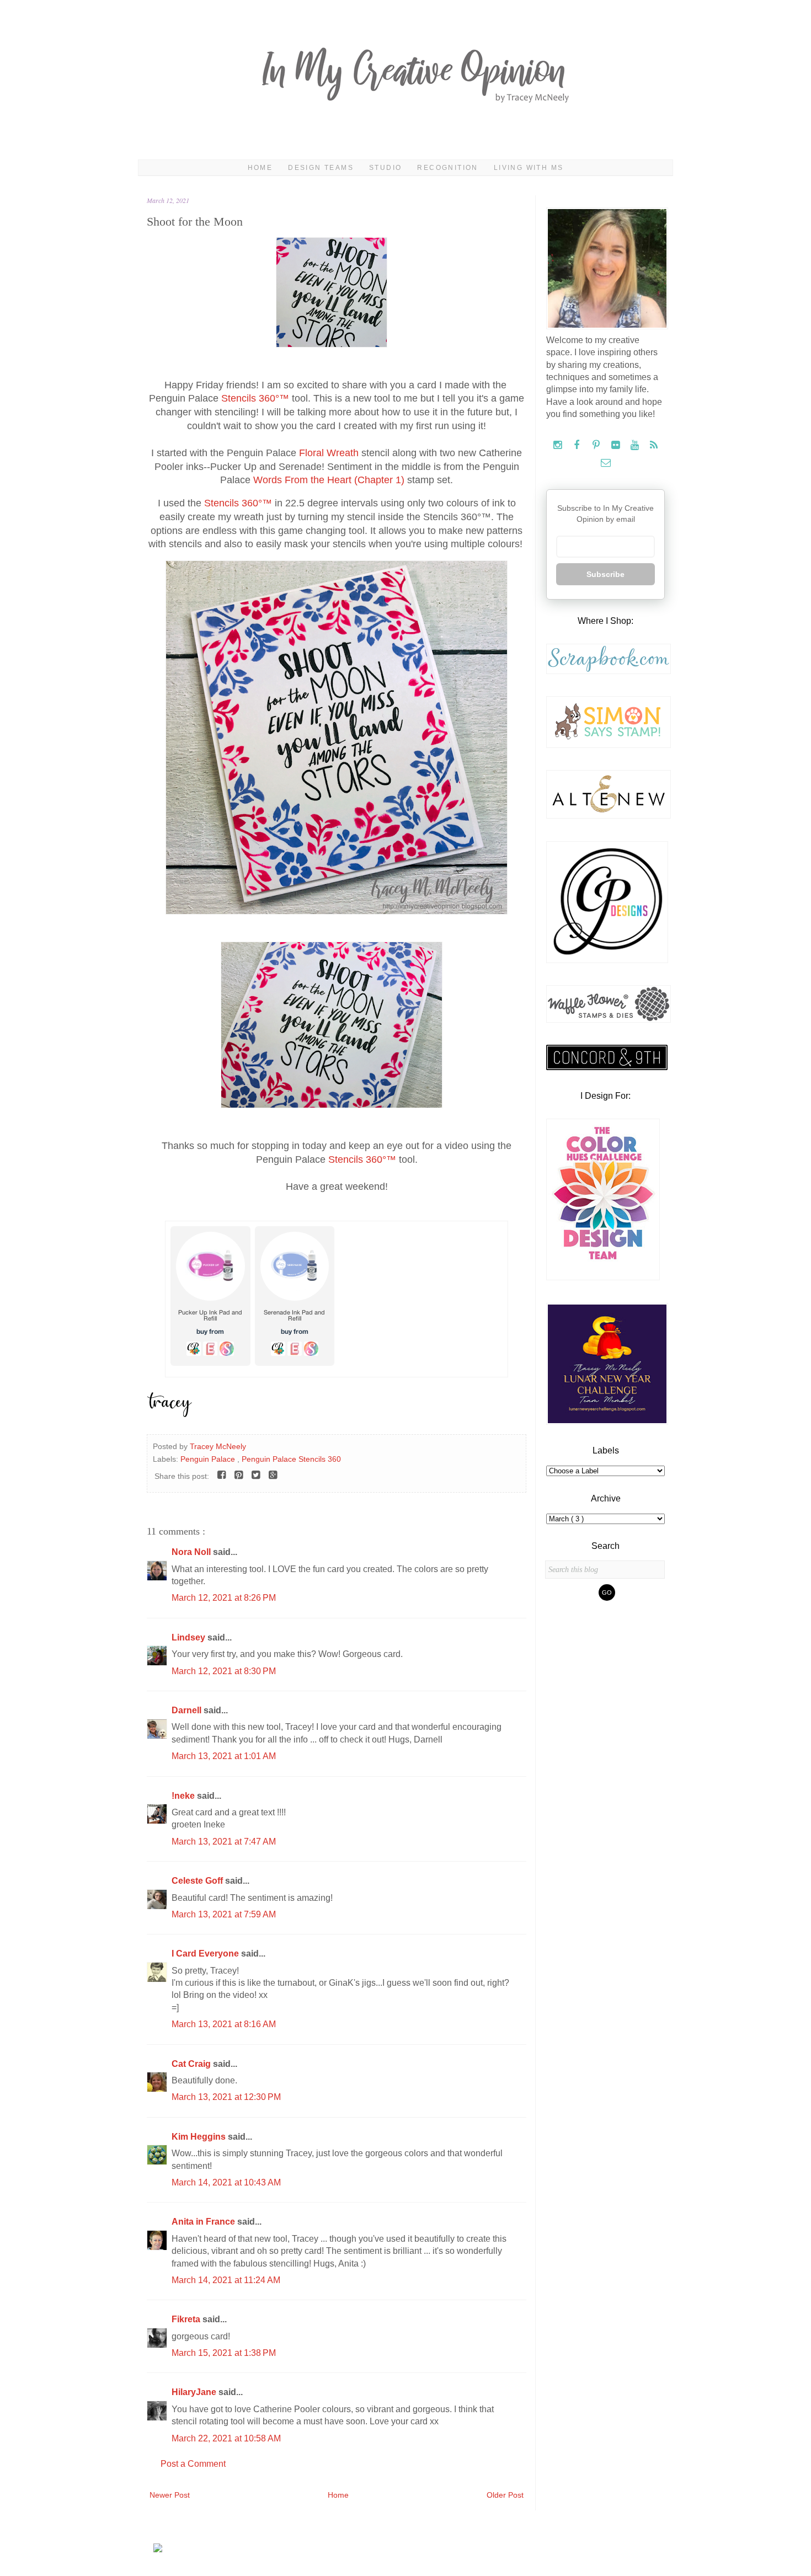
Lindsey (190, 1637)
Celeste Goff (198, 1881)
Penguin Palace (209, 1459)
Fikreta (187, 2319)
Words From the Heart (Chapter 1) (329, 480)
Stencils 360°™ (255, 398)
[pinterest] (597, 445)
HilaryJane (195, 2392)
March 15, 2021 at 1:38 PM (224, 2353)
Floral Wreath (329, 453)
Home (260, 168)
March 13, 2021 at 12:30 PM (226, 2097)
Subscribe (605, 574)
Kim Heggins (200, 2137)
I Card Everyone (206, 1954)
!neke (184, 1796)
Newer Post (170, 2495)
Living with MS (529, 168)
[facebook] (578, 445)
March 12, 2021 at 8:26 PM (224, 1598)
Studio (385, 168)
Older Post (505, 2495)
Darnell (188, 1710)
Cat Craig (192, 2064)
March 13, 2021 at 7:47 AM (224, 1842)
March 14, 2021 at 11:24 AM (226, 2280)
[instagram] (559, 445)
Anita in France (204, 2222)
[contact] (605, 463)
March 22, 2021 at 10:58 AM (226, 2438)
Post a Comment (193, 2464)
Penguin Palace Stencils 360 (291, 1459)
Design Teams (321, 168)
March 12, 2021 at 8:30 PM (224, 1671)
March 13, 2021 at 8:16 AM (224, 2024)
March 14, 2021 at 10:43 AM (226, 2182)
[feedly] (654, 445)
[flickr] (617, 445)
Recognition (447, 168)
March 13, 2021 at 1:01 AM (224, 1756)
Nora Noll (192, 1552)
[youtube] (636, 445)
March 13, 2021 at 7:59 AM (224, 1914)
